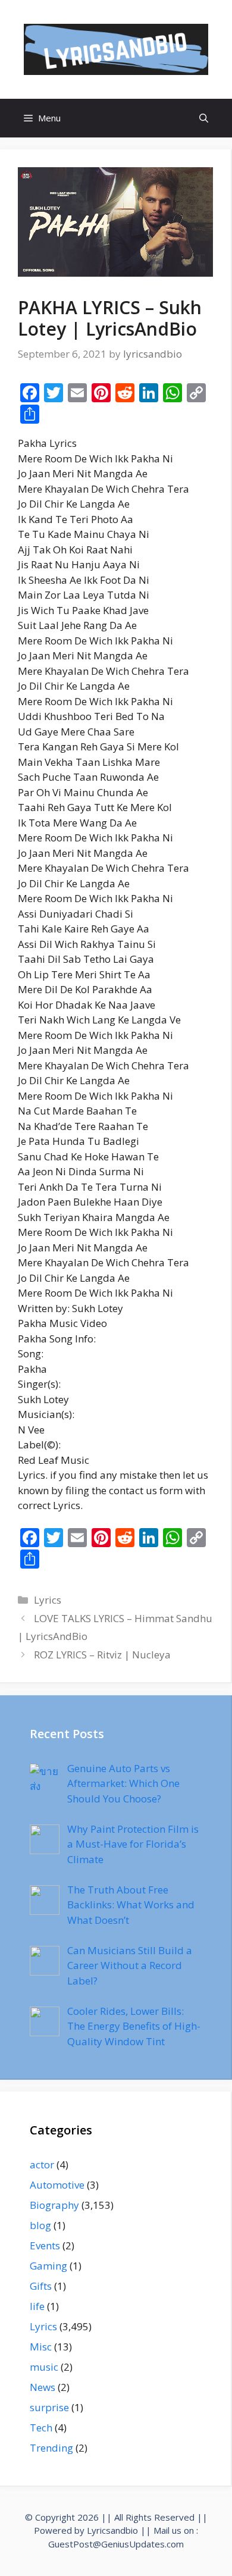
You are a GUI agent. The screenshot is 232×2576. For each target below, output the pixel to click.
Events (45, 2245)
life (37, 2306)
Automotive (57, 2185)
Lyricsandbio (112, 2530)
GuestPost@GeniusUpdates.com (116, 2544)
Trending (51, 2448)
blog (40, 2225)
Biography (54, 2205)
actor (42, 2165)
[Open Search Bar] (204, 118)
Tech (41, 2428)
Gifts (41, 2286)
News (43, 2387)
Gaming (48, 2266)
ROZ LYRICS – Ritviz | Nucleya (102, 1655)
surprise (49, 2407)
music (44, 2367)
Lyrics (48, 1600)
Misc (41, 2347)
